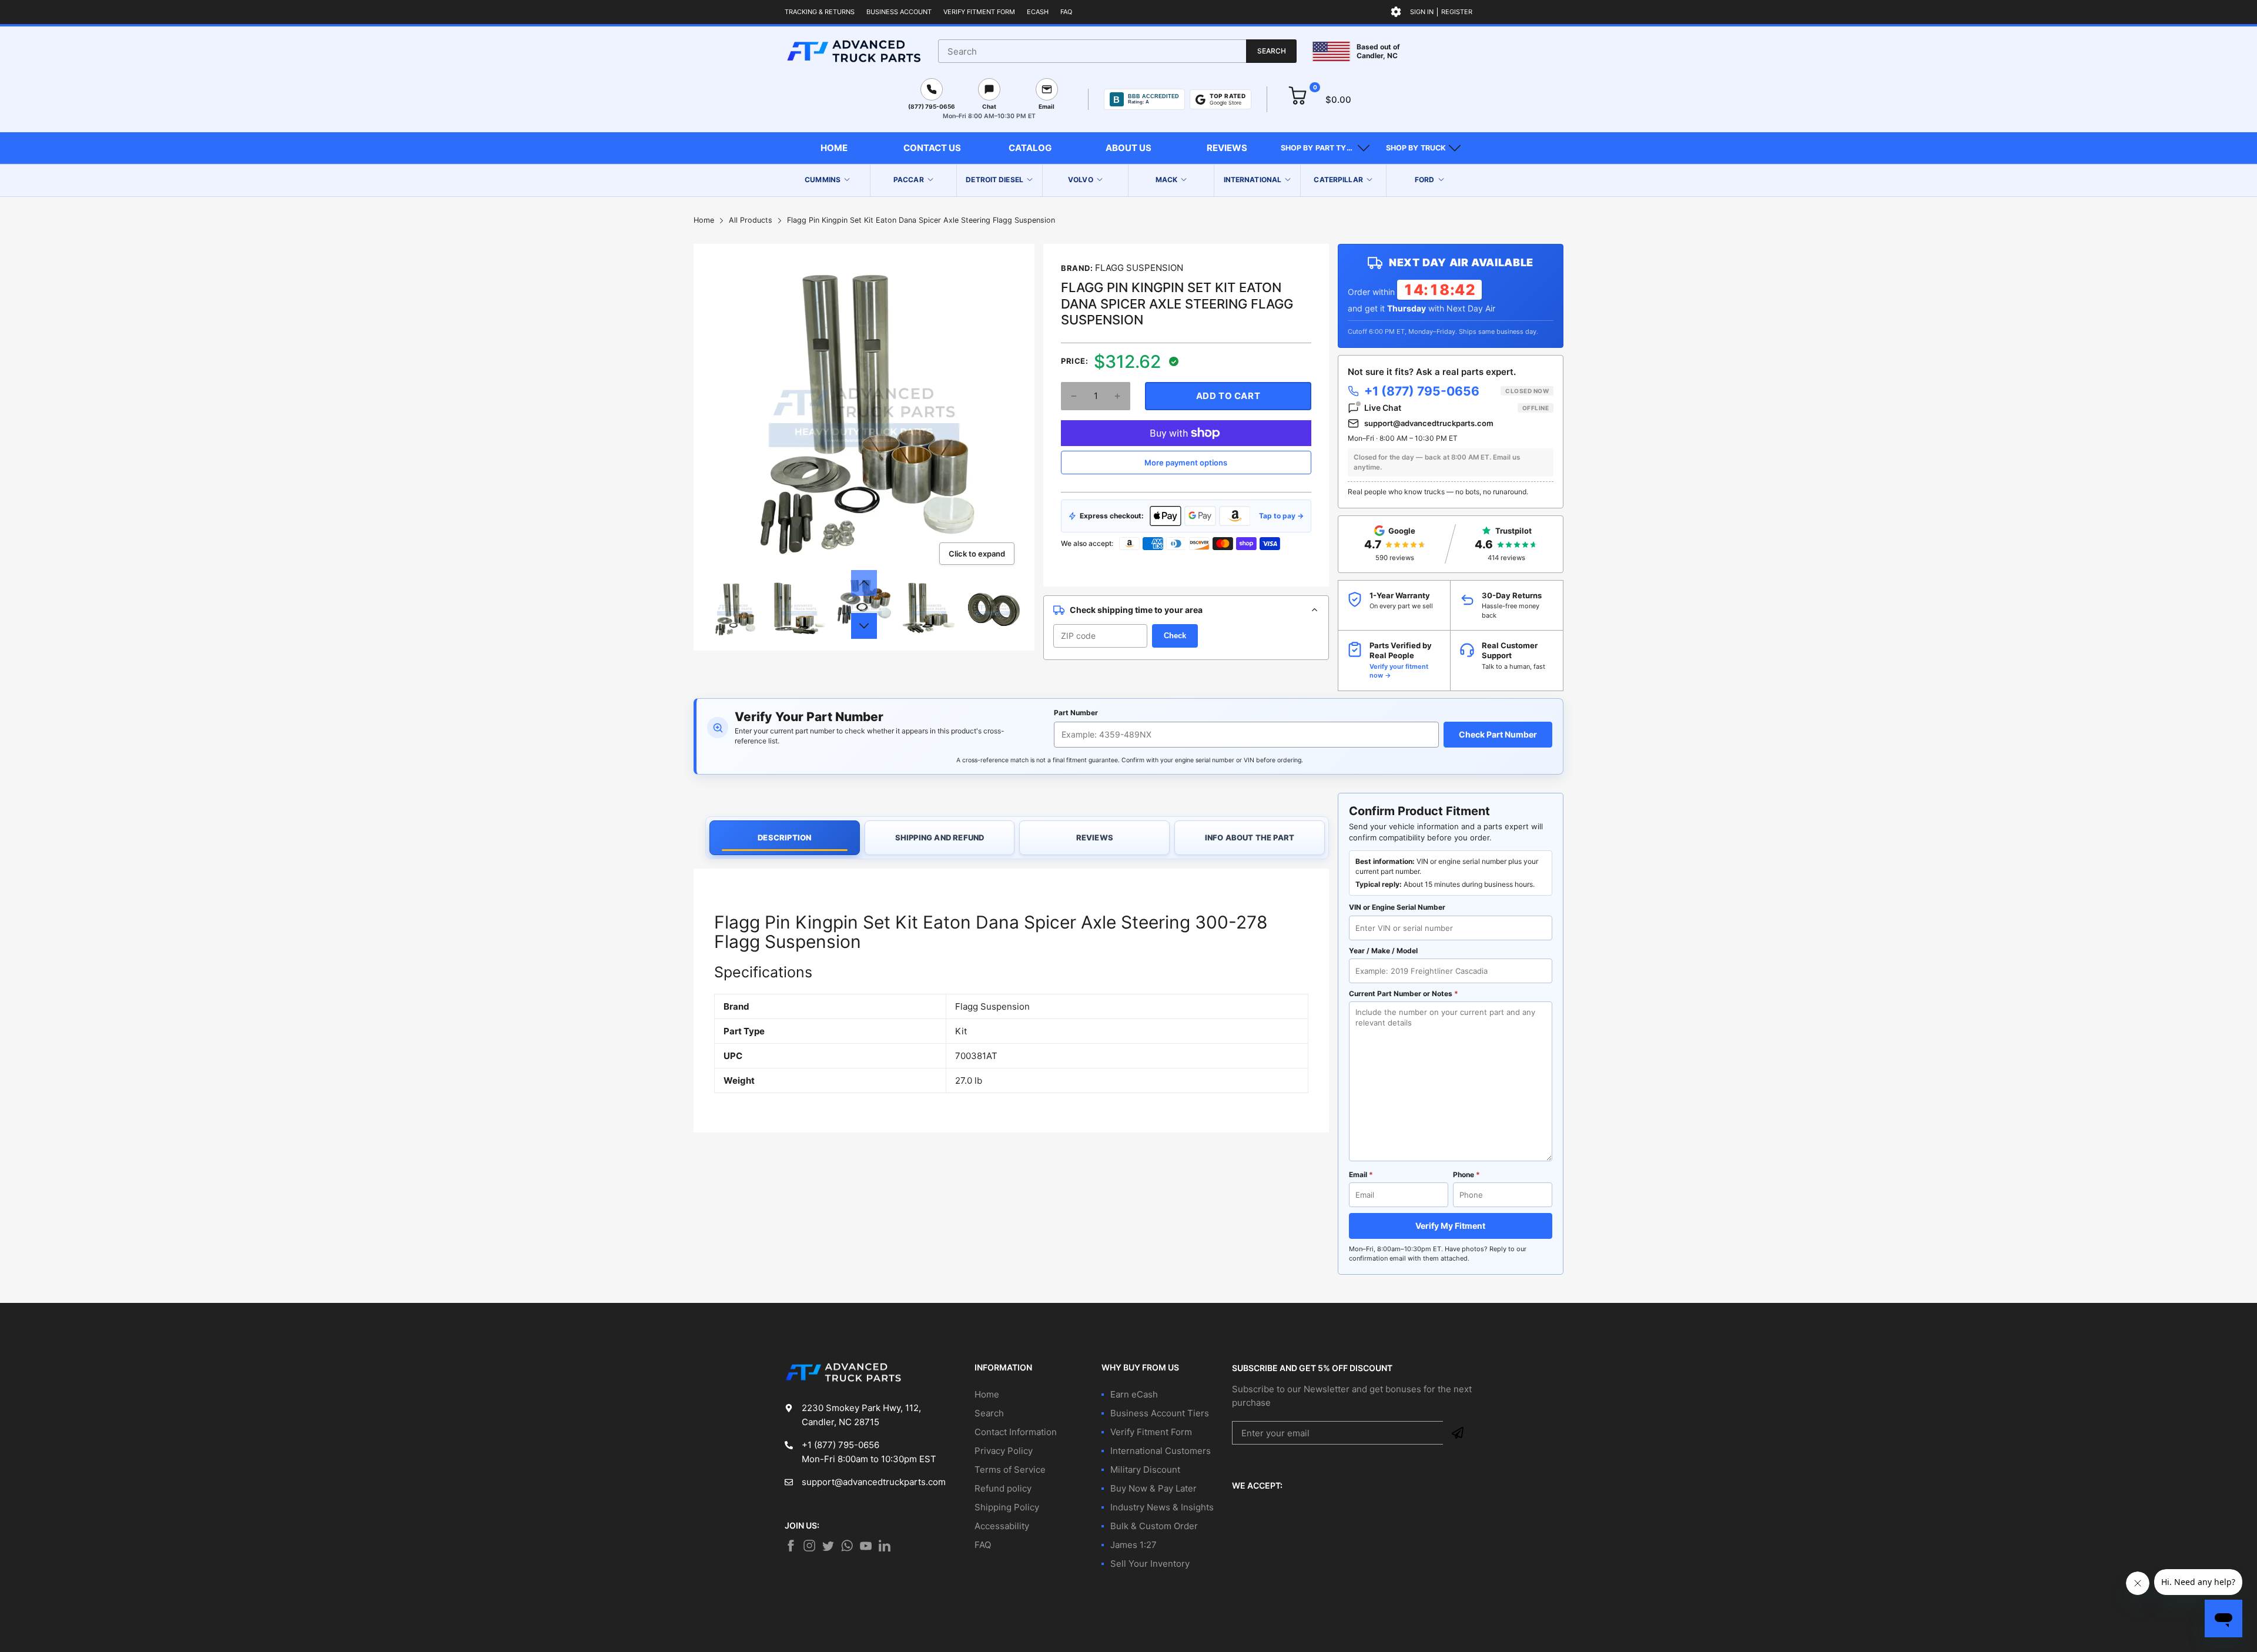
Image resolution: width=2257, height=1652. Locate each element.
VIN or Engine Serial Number (1397, 907)
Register (1457, 12)
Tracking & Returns (820, 12)
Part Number (1076, 713)
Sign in (1422, 12)
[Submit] (1458, 1433)
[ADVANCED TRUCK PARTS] (854, 51)
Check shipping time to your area (1136, 610)
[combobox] (1117, 51)
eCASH (1038, 12)
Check (1175, 636)
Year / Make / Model (1383, 951)
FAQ (1066, 12)
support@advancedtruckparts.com (1429, 423)
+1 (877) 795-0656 (1456, 391)
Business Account (899, 12)
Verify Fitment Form (979, 12)
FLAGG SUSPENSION (1139, 268)
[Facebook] (791, 1546)
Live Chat (1456, 408)
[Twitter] (809, 1546)
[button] (1325, 148)
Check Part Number (1498, 734)
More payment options (1186, 463)
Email (1361, 1175)
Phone (1466, 1175)
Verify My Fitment (1450, 1226)
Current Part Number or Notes (1404, 993)
